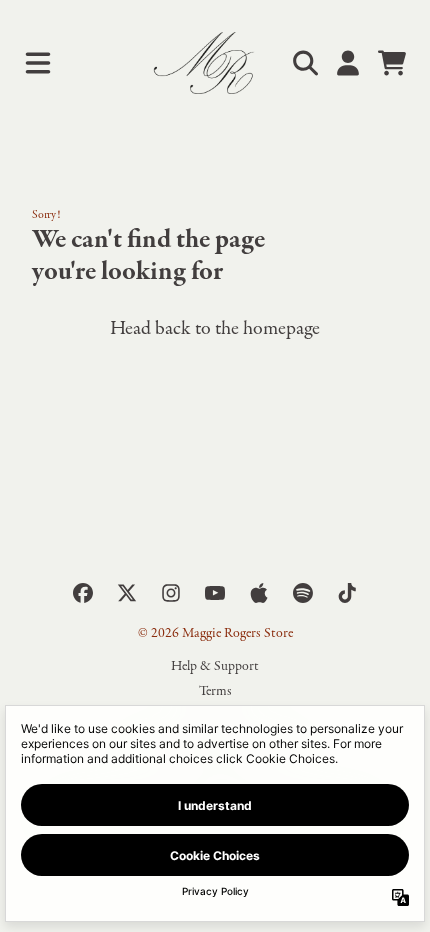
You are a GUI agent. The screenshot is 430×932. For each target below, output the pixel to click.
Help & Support (215, 666)
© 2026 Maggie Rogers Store (215, 633)
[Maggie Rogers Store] (215, 63)
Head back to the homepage (215, 328)
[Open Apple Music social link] (259, 593)
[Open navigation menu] (38, 63)
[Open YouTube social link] (215, 593)
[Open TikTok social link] (347, 593)
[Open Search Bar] (304, 63)
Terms (215, 691)
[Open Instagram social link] (171, 593)
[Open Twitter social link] (127, 593)
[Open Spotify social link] (303, 593)
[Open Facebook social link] (83, 593)
